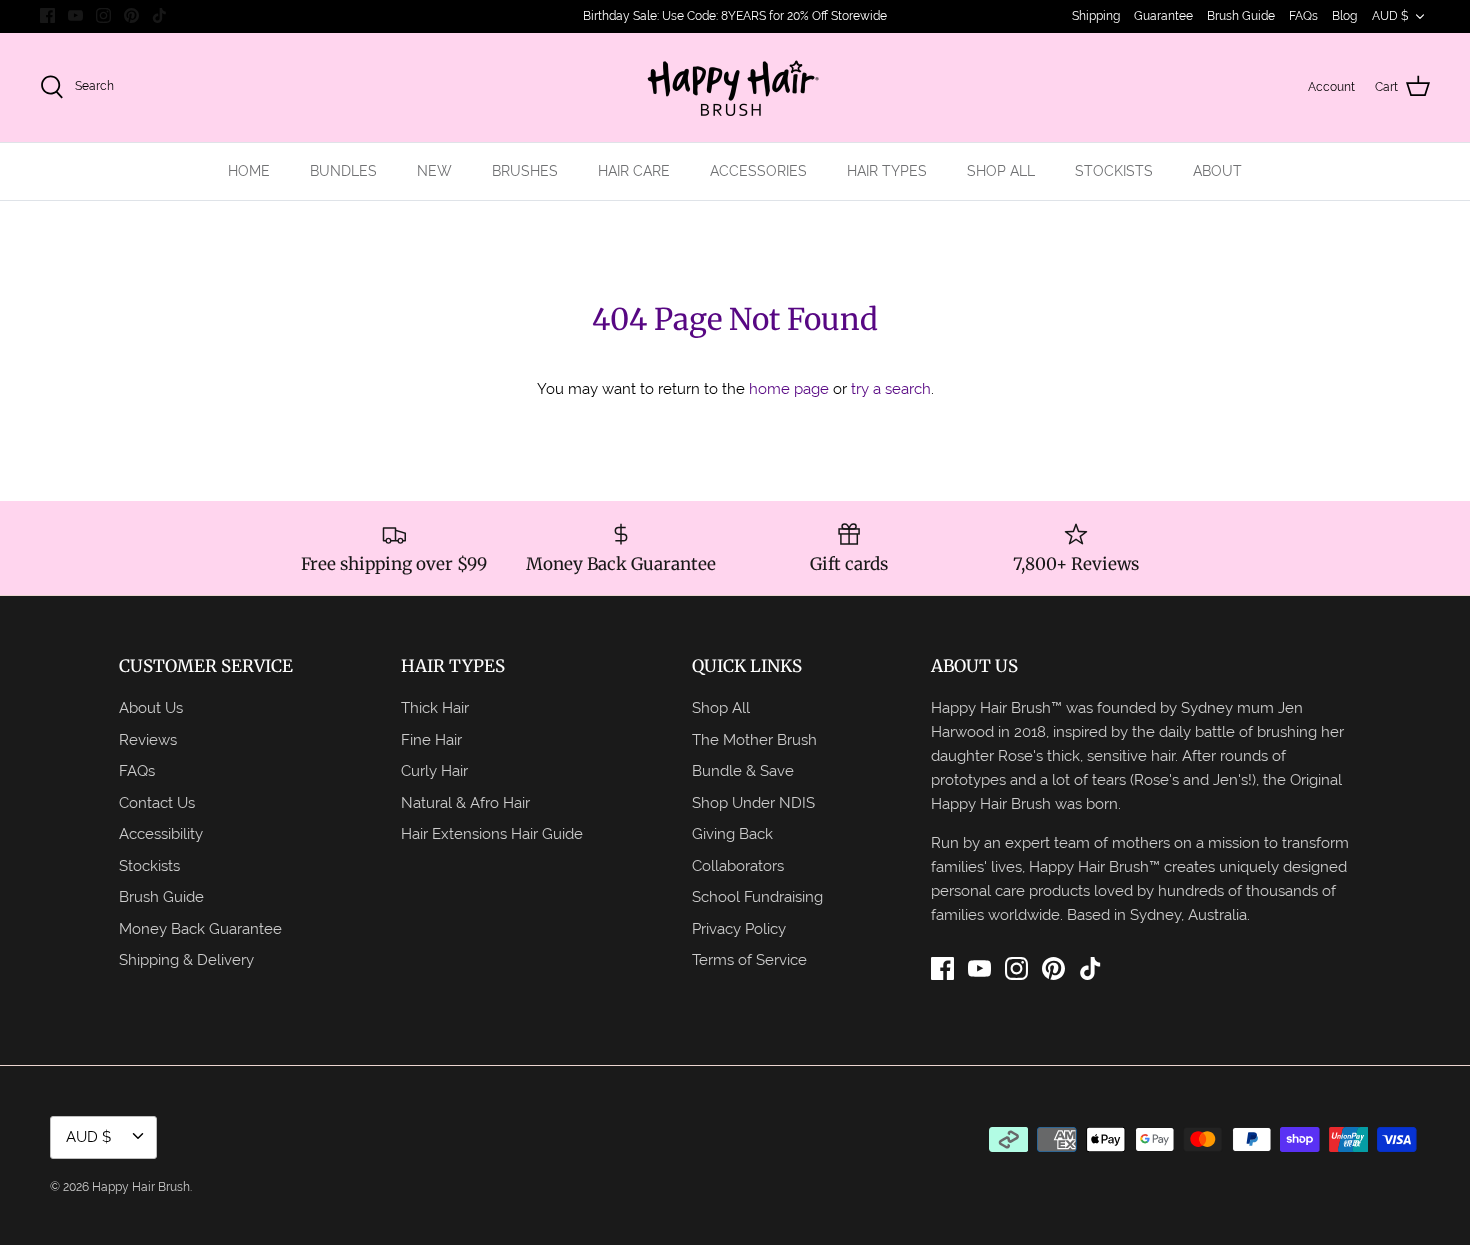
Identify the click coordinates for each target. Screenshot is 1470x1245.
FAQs (1303, 16)
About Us (151, 707)
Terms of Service (749, 959)
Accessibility (161, 833)
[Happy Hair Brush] (735, 87)
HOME (249, 171)
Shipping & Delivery (186, 959)
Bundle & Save (743, 770)
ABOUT (1217, 171)
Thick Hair (435, 707)
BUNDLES (343, 171)
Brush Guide (1241, 16)
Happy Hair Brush (141, 1187)
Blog (1344, 16)
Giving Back (732, 833)
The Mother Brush (754, 739)
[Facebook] (47, 15)
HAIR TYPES (887, 171)
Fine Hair (431, 739)
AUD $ (1390, 16)
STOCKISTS (1114, 171)
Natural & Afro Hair (465, 802)
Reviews (148, 739)
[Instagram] (103, 15)
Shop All (721, 707)
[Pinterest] (131, 15)
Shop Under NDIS (753, 802)
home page (789, 388)
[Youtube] (75, 15)
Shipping (1096, 16)
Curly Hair (434, 770)
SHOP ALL (1001, 171)
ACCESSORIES (758, 171)
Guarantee (1163, 16)
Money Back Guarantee (200, 928)
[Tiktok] (159, 15)
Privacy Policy (739, 928)
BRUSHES (525, 171)
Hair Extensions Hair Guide (492, 833)
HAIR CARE (634, 171)
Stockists (149, 865)
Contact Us (157, 802)
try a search (891, 388)
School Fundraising (757, 896)
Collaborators (738, 865)
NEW (434, 171)
